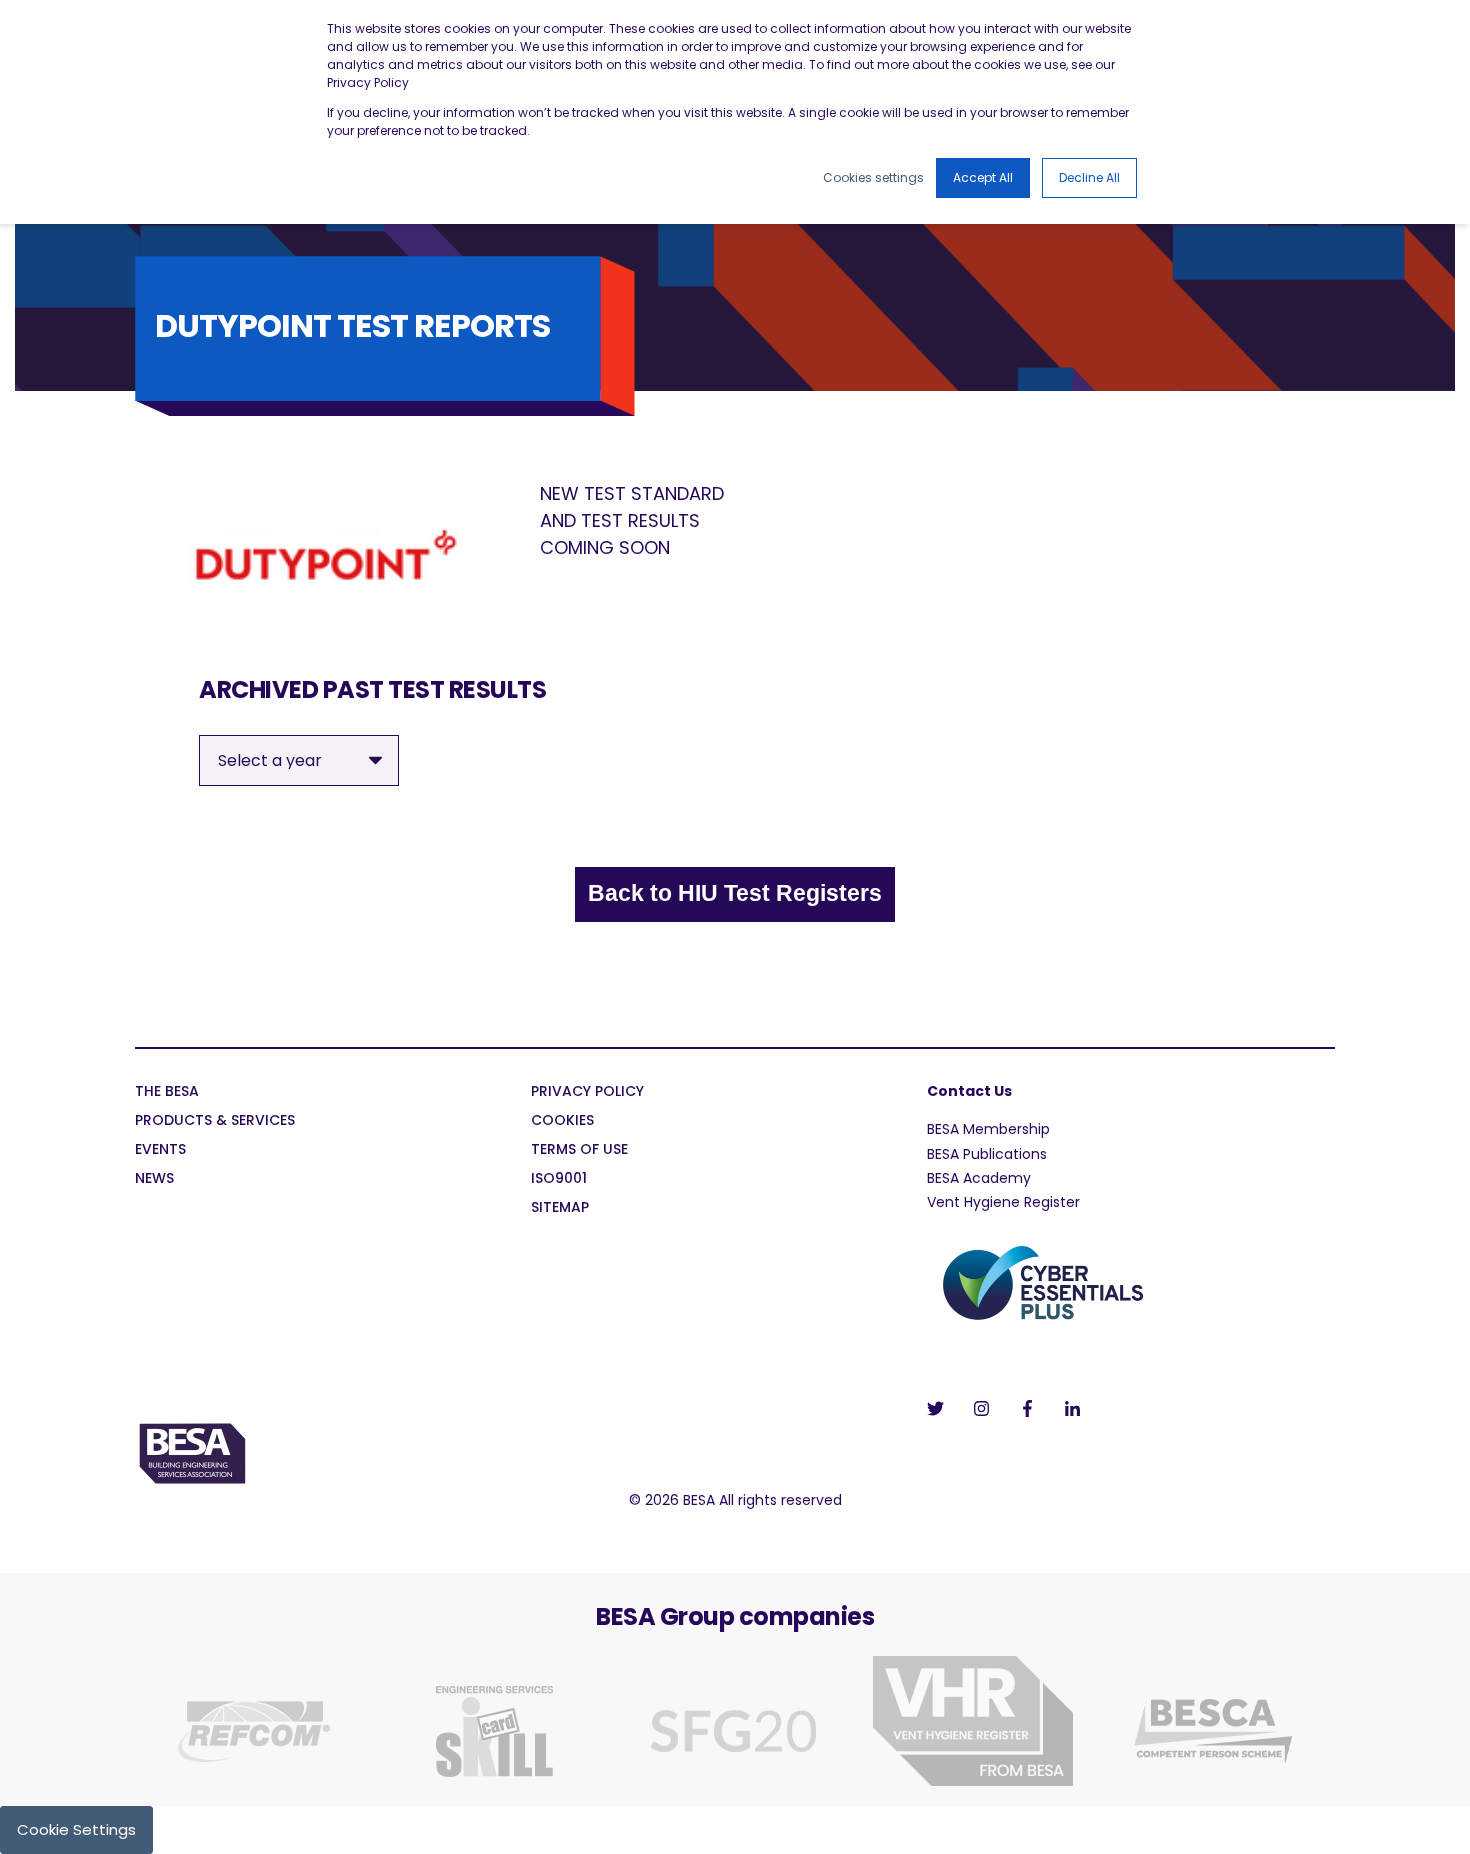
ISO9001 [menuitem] (559, 1179)
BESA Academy (979, 1178)
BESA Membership (988, 1129)
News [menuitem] (154, 1179)
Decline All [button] (1089, 177)
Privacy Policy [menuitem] (587, 1092)
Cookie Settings (76, 1829)
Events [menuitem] (160, 1150)
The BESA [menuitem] (167, 1092)
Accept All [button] (983, 177)
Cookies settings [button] (873, 177)
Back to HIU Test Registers (735, 893)
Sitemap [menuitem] (560, 1208)
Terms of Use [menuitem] (579, 1150)
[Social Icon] (941, 1408)
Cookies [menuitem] (562, 1121)
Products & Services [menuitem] (215, 1121)
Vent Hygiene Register (1003, 1202)
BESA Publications (987, 1154)
